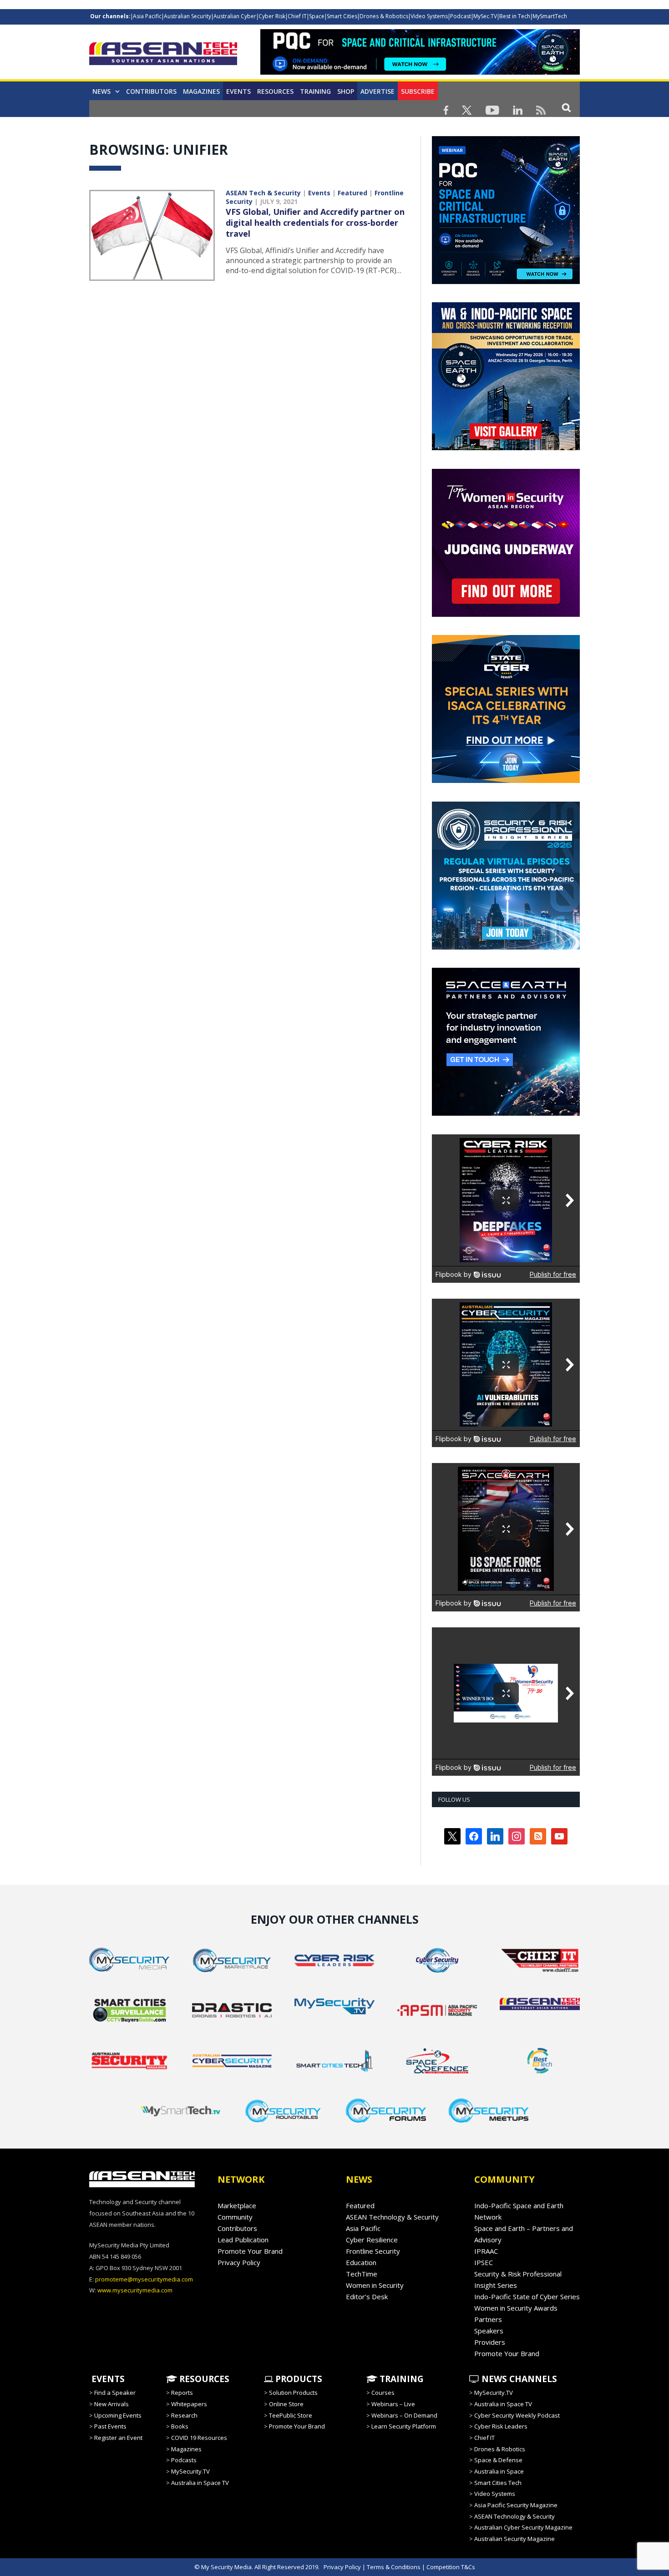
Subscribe (418, 91)
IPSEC (484, 2262)
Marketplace (237, 2205)
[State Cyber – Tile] (506, 781)
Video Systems (429, 16)
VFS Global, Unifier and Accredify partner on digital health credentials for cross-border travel (315, 223)
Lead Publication (243, 2240)
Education (361, 2262)
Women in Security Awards (516, 2308)
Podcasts (184, 2460)
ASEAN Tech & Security (263, 193)
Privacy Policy (239, 2262)
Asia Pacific (147, 16)
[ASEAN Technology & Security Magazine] (163, 55)
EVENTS (107, 2379)
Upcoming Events (118, 2415)
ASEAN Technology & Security (392, 2217)
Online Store (286, 2404)
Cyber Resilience (372, 2240)
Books (180, 2426)
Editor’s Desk (367, 2297)
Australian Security (188, 16)
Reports (182, 2393)
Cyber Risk (272, 16)
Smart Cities (342, 16)
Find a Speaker (115, 2393)
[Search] (566, 107)
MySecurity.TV (190, 2471)
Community (235, 2217)
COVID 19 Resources (199, 2438)
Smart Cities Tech (498, 2483)
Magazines (201, 91)
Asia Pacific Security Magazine (516, 2505)
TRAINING (315, 91)
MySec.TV (485, 16)
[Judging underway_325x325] (506, 615)
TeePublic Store (291, 2415)
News (101, 91)
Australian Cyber (235, 16)
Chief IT (297, 16)
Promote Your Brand (250, 2251)
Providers (490, 2342)
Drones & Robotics (384, 16)
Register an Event (118, 2438)
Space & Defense (498, 2460)
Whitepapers (189, 2404)
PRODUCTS (298, 2379)
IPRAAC (486, 2251)
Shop (346, 91)
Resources (275, 91)
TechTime (362, 2274)
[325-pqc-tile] (506, 282)
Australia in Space (499, 2471)
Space (317, 16)
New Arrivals (111, 2404)
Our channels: (110, 16)
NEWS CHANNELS (518, 2379)
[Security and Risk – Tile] (506, 947)
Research (184, 2415)
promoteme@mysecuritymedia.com (144, 2279)
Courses (383, 2393)
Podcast (461, 16)
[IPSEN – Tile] (506, 1113)
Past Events (110, 2426)
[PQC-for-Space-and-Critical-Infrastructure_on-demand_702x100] (420, 72)
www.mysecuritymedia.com (135, 2290)
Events (238, 91)
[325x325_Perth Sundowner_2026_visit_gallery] (506, 448)
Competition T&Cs (451, 2567)
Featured (352, 193)
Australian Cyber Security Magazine (523, 2527)
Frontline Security (373, 2251)
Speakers (489, 2331)
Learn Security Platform (404, 2426)
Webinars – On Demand (404, 2415)
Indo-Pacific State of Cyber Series (527, 2297)
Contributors (151, 91)
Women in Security (375, 2285)
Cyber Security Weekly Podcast (517, 2415)
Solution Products (293, 2393)
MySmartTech (550, 16)
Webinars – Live (393, 2404)
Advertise (378, 91)
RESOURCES (203, 2379)
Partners (488, 2319)
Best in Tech (515, 16)
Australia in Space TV (200, 2483)
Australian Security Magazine (514, 2539)
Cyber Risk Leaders (501, 2426)
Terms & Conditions (394, 2567)
